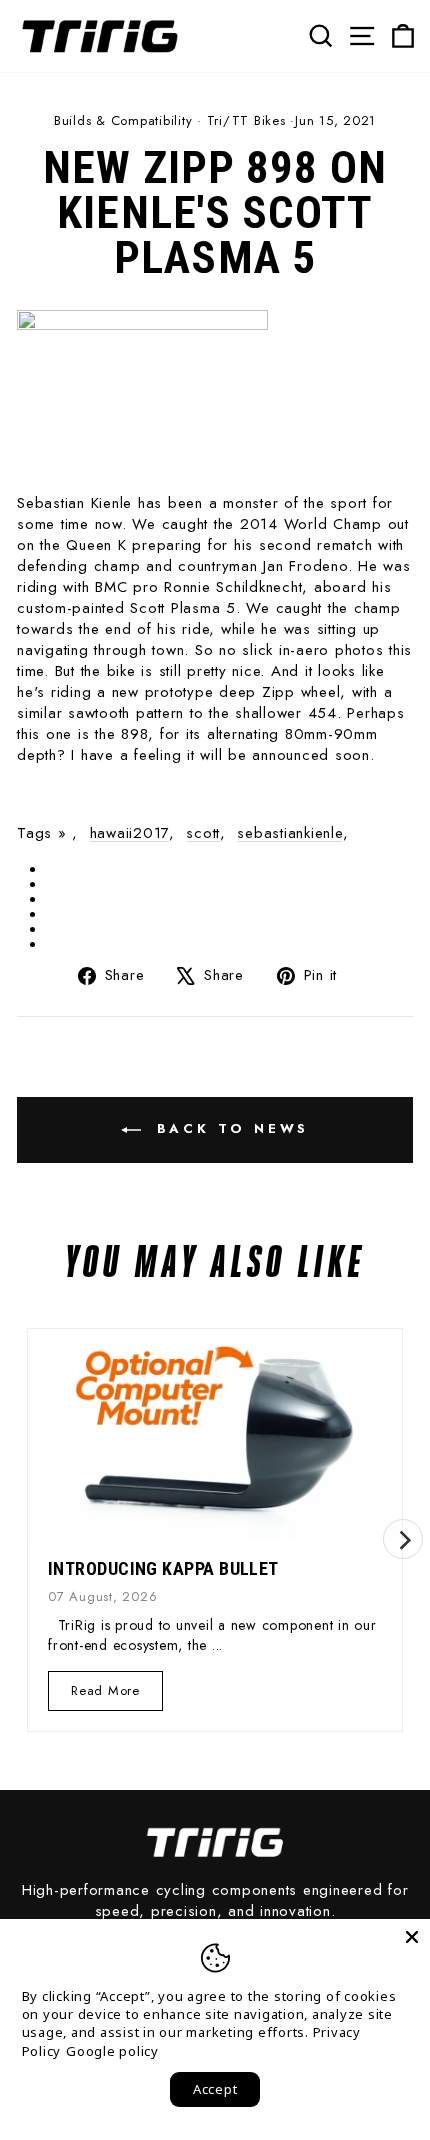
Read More (106, 1695)
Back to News (229, 1128)
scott (203, 833)
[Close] (412, 1937)
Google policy (112, 2051)
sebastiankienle (289, 833)
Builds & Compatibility (123, 120)
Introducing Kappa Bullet (163, 1568)
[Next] (403, 1539)
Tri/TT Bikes (246, 120)
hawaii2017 (130, 833)
